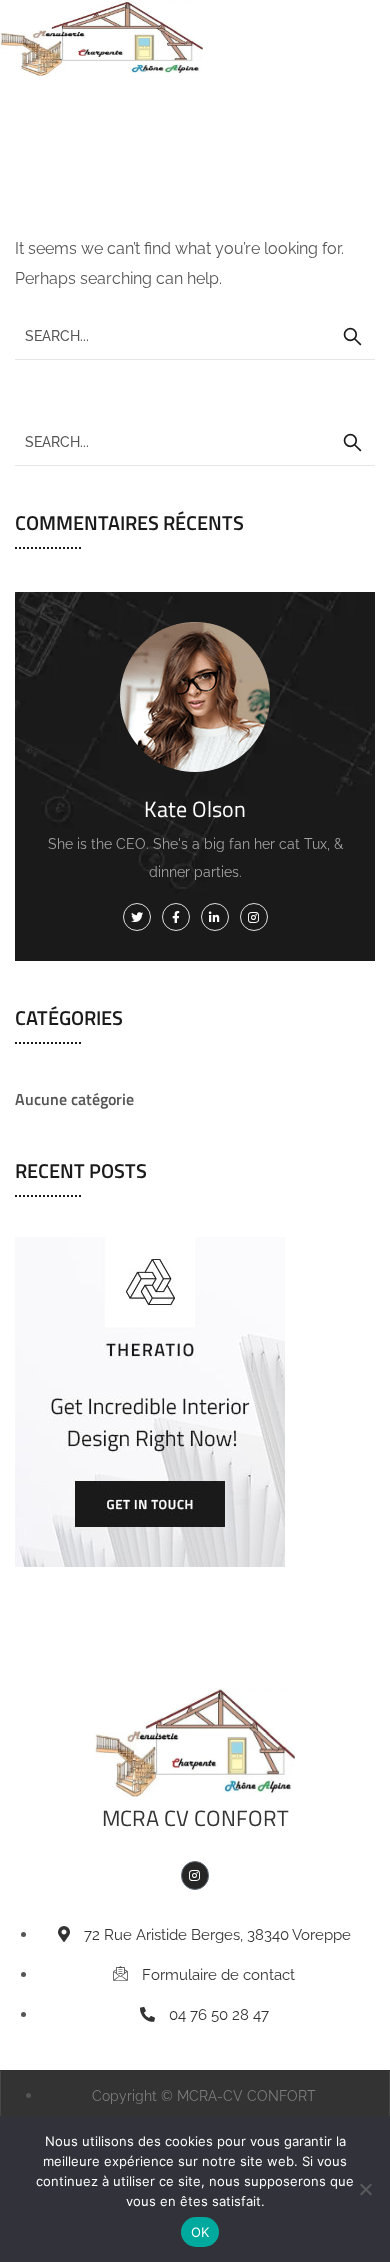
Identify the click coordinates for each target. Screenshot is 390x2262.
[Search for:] (195, 335)
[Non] (365, 2189)
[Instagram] (195, 1875)
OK (200, 2232)
